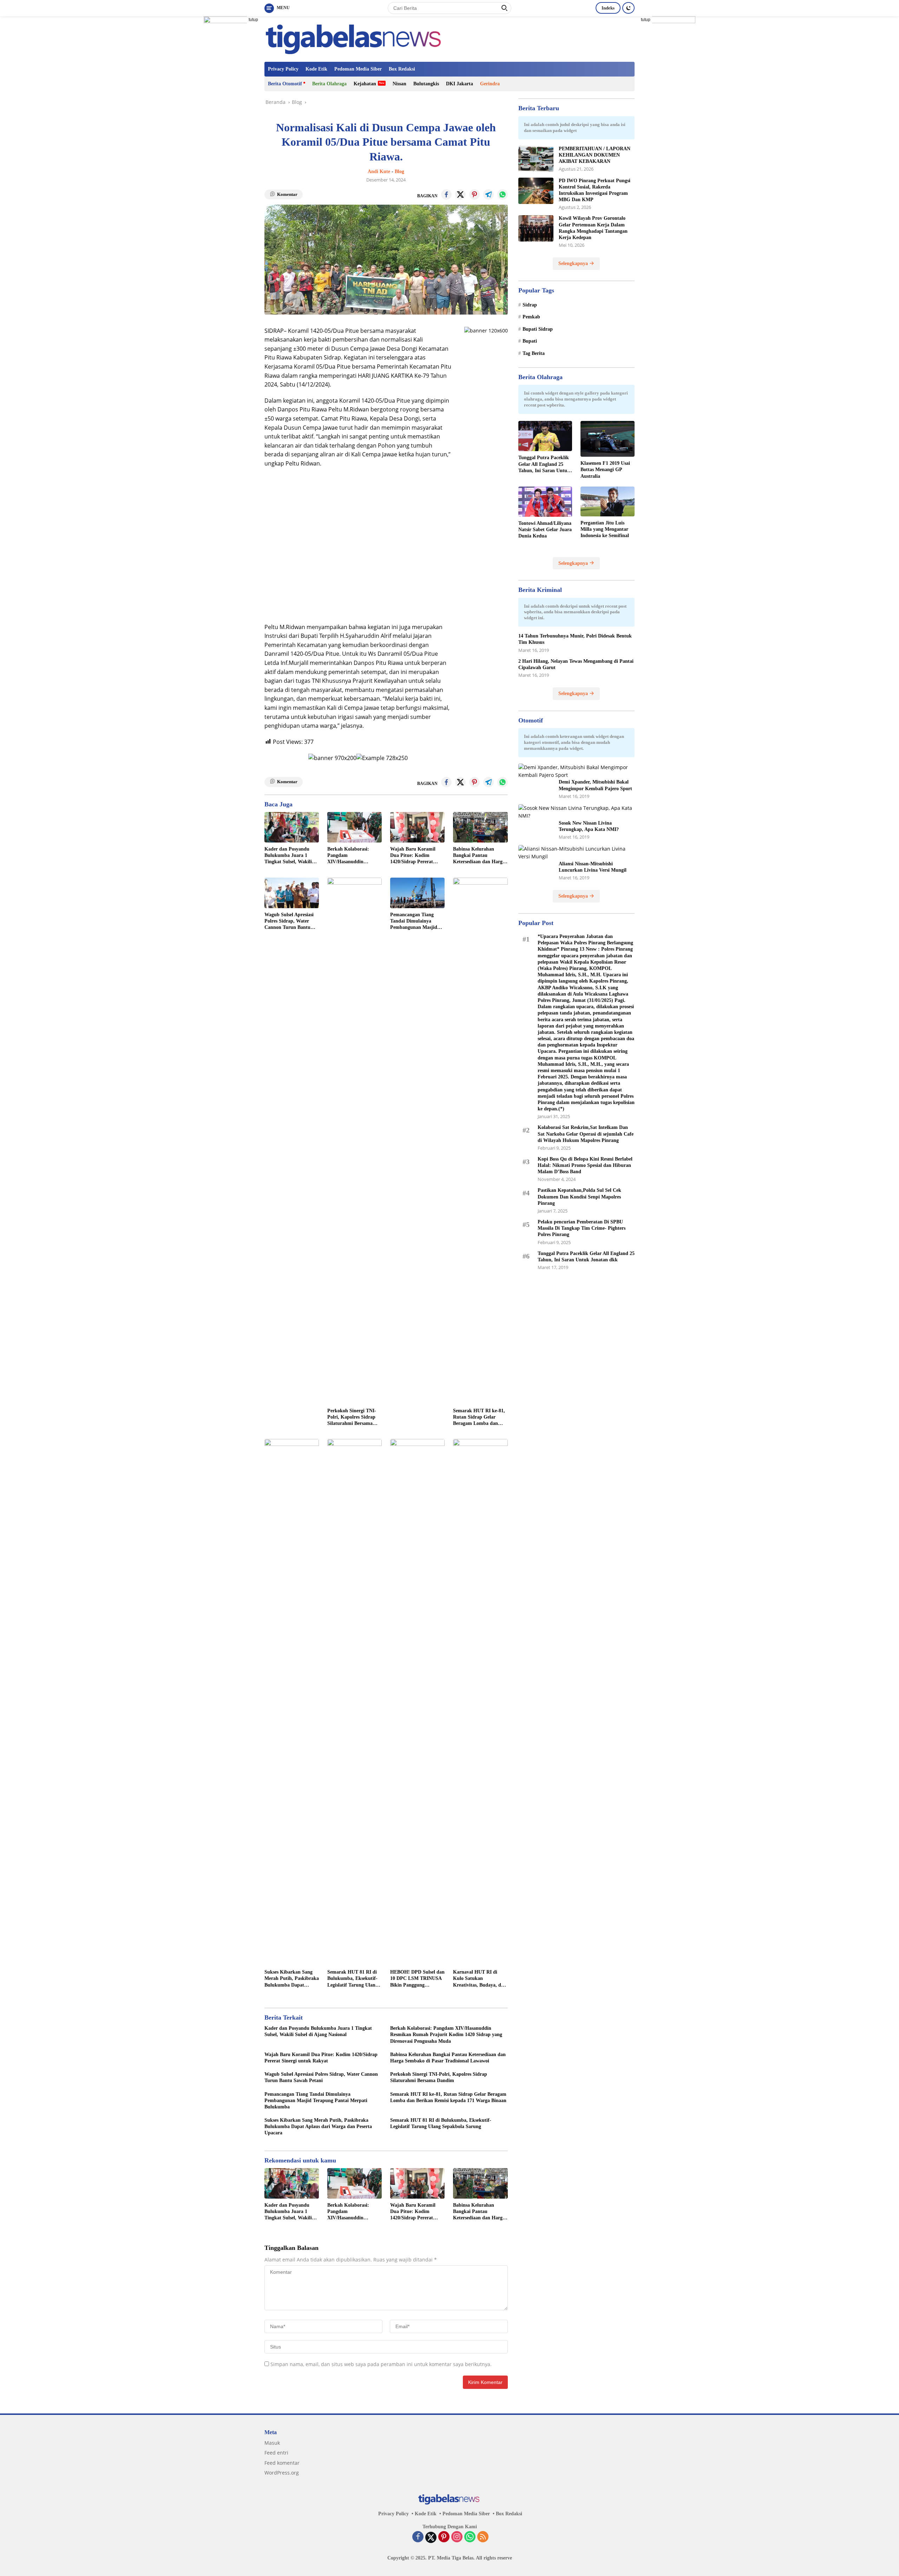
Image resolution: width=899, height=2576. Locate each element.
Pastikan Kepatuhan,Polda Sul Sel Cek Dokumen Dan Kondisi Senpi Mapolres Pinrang (579, 1197)
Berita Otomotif (285, 84)
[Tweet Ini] (460, 194)
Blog (399, 171)
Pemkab (531, 317)
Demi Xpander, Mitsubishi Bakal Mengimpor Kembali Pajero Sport (595, 785)
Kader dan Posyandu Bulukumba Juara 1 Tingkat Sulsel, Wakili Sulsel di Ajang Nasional (290, 856)
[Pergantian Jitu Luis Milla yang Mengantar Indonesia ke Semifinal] (608, 501)
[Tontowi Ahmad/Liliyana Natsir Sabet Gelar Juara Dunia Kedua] (545, 502)
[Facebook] (418, 2537)
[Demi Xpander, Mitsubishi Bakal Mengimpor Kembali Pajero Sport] (576, 771)
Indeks (608, 8)
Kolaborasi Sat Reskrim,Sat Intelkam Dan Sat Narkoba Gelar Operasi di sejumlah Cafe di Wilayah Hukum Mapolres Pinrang (586, 1134)
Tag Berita (534, 353)
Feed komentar (282, 2463)
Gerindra (490, 84)
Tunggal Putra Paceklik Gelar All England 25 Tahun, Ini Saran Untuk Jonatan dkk (544, 464)
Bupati (530, 341)
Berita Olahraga (329, 84)
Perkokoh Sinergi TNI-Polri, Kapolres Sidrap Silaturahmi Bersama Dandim (352, 1418)
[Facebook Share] (446, 194)
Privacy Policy (283, 69)
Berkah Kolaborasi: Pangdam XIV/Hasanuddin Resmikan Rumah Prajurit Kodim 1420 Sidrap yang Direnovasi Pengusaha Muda (352, 856)
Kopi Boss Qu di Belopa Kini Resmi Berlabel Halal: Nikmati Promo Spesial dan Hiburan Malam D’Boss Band (585, 1165)
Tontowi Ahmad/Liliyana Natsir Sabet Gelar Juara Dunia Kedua (545, 530)
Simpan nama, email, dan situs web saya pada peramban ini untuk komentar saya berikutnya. (381, 2364)
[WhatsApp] (470, 2537)
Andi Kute (379, 171)
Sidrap (530, 305)
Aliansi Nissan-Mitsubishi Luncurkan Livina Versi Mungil (593, 867)
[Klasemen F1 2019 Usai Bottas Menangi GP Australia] (608, 439)
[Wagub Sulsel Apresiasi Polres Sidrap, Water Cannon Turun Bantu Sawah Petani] (292, 893)
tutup (253, 20)
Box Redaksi (402, 69)
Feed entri (276, 2453)
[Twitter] (431, 2537)
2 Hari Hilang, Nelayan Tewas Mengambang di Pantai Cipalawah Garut (576, 664)
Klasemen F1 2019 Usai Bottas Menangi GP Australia (605, 470)
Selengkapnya (574, 263)
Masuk (272, 2443)
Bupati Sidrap (538, 329)
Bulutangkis (426, 84)
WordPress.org (282, 2473)
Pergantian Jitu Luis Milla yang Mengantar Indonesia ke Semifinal (605, 529)
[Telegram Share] (488, 194)
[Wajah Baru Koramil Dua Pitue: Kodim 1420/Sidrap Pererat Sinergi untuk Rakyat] (417, 827)
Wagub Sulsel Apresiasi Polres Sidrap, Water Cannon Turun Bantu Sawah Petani (289, 922)
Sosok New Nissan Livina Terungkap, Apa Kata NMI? (589, 826)
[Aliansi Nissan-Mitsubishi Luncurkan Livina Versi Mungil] (576, 853)
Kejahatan (365, 84)
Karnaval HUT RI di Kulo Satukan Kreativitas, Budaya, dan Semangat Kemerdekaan (480, 1979)
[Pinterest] (444, 2537)
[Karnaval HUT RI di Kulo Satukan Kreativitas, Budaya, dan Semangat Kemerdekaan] (480, 1702)
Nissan (399, 84)
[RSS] (483, 2537)
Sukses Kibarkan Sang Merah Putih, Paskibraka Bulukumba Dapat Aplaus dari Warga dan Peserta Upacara (292, 1979)
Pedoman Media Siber (358, 69)
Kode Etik (316, 69)
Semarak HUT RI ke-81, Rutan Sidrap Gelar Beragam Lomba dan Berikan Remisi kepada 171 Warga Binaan (479, 1418)
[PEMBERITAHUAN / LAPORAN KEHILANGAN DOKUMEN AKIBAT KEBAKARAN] (536, 159)
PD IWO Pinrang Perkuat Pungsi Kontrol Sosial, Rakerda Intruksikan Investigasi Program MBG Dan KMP (595, 190)
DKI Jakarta (460, 84)
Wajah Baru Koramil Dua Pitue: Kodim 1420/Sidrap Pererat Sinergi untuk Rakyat (413, 856)
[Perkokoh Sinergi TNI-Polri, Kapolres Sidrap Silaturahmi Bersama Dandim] (355, 1141)
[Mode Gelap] (628, 8)
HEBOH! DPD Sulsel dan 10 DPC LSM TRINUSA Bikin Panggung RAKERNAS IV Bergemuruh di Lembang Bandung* (417, 1979)
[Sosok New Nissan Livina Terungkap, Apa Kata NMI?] (576, 812)
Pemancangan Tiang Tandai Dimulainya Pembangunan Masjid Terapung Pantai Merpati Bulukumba (417, 922)
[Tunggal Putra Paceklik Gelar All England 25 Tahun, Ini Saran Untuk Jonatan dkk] (545, 436)
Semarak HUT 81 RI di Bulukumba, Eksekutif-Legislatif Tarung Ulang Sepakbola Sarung (353, 1979)
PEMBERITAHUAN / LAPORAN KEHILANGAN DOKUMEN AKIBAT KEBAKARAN (595, 155)
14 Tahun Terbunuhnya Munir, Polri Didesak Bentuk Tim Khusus (575, 639)
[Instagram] (457, 2537)
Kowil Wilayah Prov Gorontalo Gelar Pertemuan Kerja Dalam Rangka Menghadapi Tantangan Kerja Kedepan (593, 228)
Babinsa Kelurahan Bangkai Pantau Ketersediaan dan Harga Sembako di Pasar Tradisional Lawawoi (479, 856)
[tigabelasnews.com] (355, 38)
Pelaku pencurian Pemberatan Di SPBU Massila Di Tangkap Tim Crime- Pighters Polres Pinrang (582, 1228)
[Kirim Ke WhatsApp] (503, 194)
